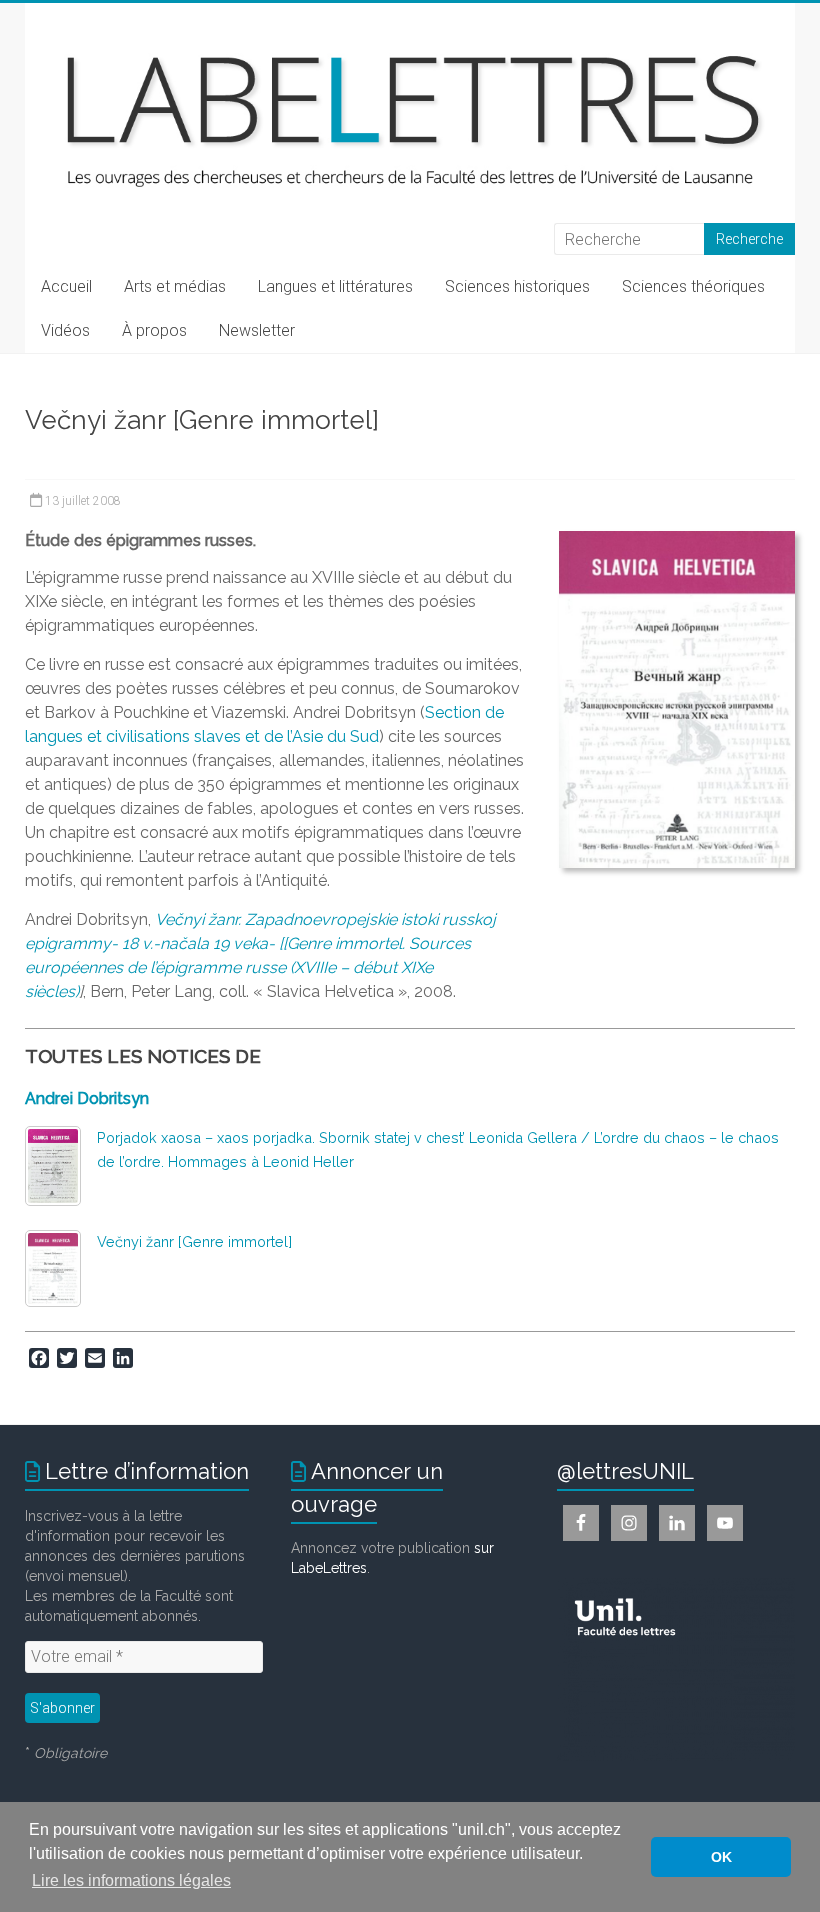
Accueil (66, 286)
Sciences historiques (517, 286)
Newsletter (257, 330)
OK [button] (721, 1857)
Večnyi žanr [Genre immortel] (194, 1241)
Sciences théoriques (693, 286)
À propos (154, 330)
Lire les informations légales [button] (131, 1880)
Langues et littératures (335, 286)
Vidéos (65, 330)
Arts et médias (175, 286)
